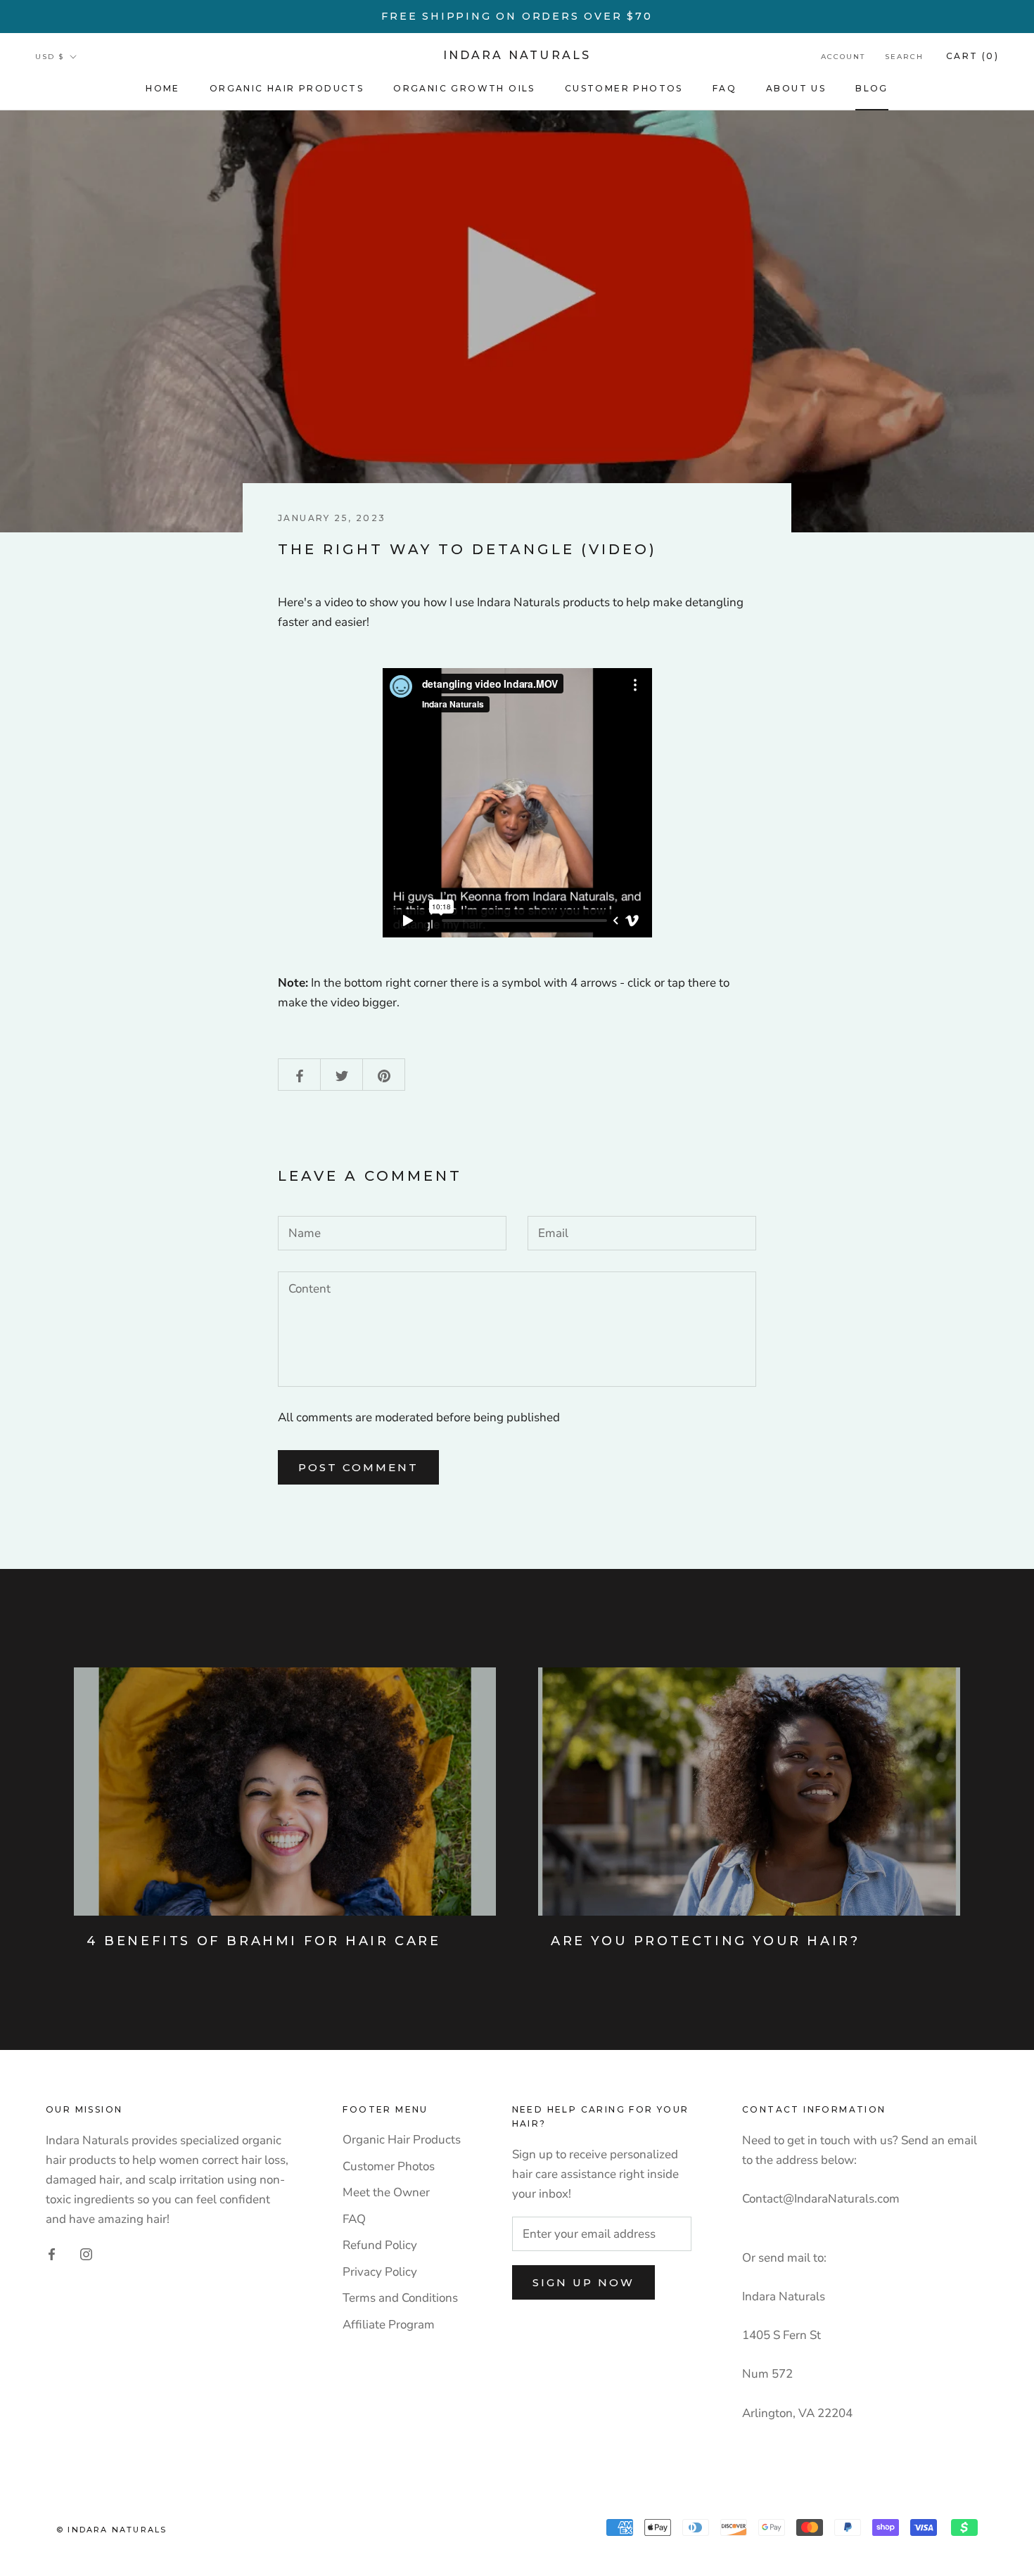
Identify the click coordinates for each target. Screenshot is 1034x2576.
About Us (796, 88)
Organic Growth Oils (464, 88)
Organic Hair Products (287, 88)
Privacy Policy (380, 2272)
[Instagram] (86, 2253)
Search (904, 57)
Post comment (358, 1467)
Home (163, 88)
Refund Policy (380, 2245)
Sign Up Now (583, 2282)
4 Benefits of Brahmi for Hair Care (263, 1941)
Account (843, 57)
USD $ (50, 57)
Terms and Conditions (400, 2298)
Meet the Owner (386, 2192)
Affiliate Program (389, 2325)
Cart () (972, 56)
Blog (872, 88)
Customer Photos (624, 88)
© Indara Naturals (111, 2530)
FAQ (725, 88)
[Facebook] (52, 2253)
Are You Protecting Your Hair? (705, 1941)
